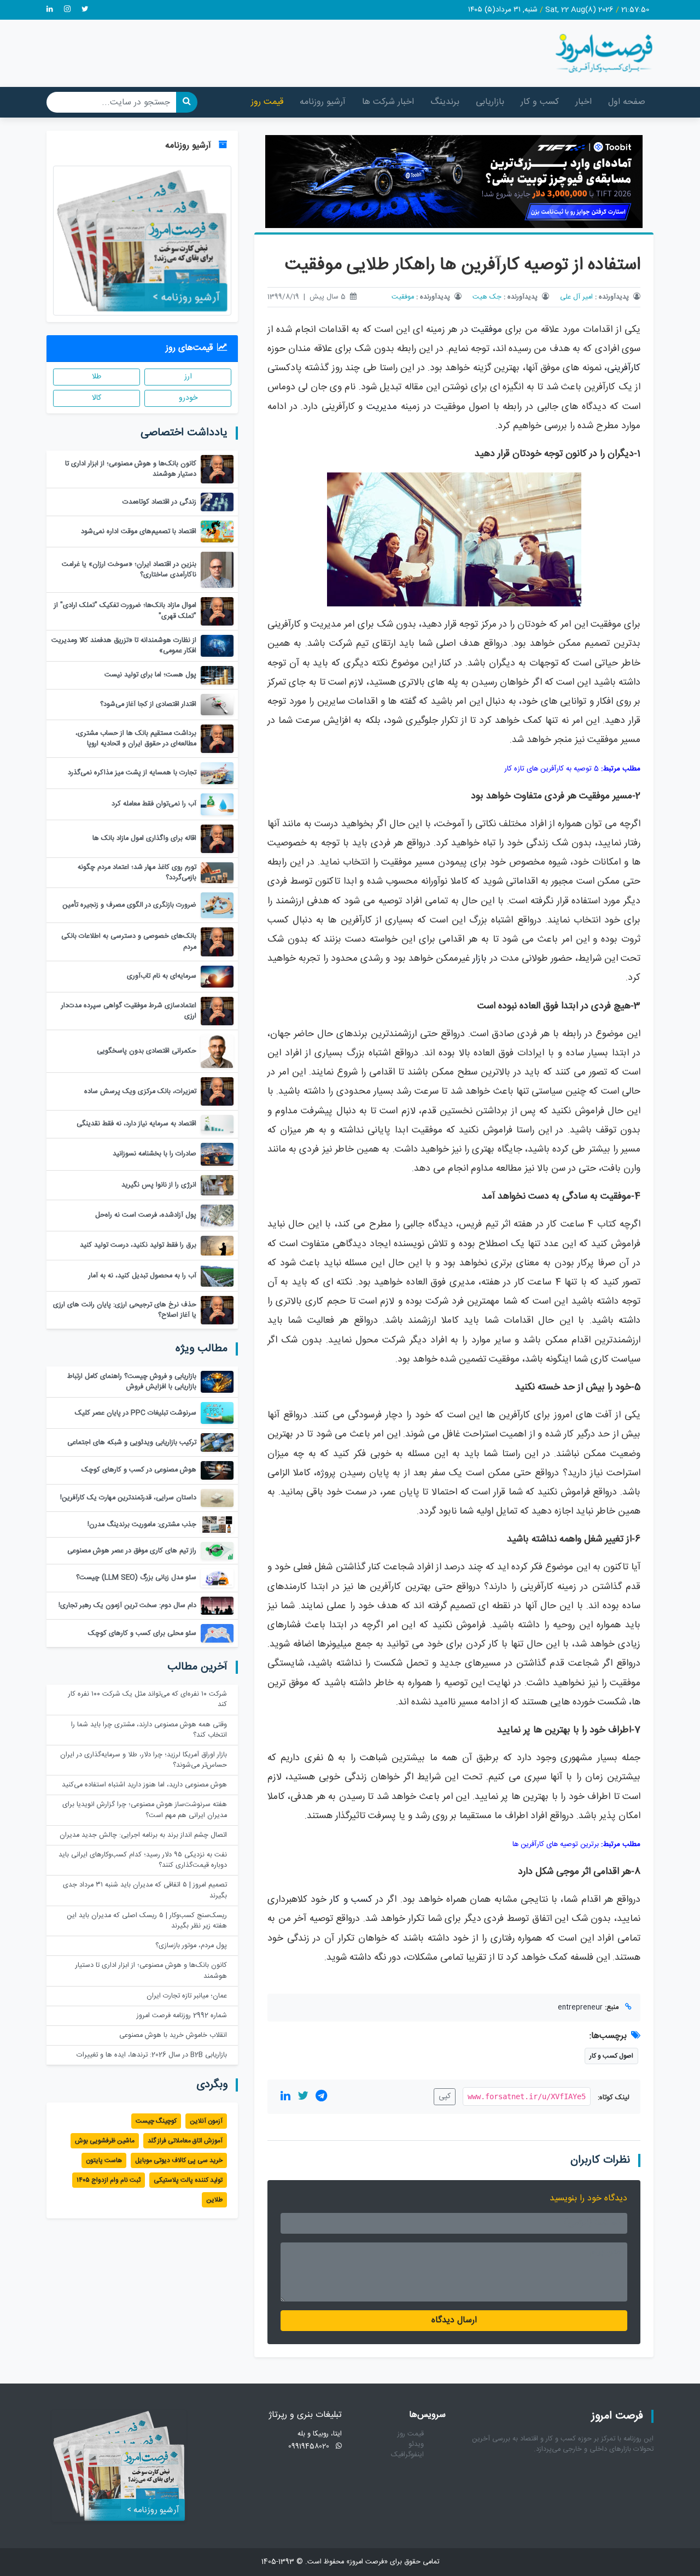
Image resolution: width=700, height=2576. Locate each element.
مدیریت (382, 407)
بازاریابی (490, 102)
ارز (188, 377)
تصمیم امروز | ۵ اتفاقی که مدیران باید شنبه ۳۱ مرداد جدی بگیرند (145, 1890)
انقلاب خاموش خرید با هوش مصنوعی (173, 2035)
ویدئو (416, 2444)
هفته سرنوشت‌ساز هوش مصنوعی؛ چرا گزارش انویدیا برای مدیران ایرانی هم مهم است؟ (145, 1810)
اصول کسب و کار (611, 2056)
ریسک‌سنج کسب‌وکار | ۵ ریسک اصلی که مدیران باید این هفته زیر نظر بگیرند (147, 1921)
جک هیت (487, 297)
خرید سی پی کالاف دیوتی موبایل (179, 2160)
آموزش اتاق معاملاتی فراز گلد (185, 2141)
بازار (480, 959)
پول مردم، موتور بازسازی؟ (191, 1946)
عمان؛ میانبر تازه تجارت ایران (187, 1996)
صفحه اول (627, 102)
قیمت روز (267, 102)
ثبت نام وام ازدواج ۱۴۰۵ (109, 2180)
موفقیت (403, 297)
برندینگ (445, 102)
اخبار (584, 102)
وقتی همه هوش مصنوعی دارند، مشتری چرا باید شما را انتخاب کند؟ (149, 1730)
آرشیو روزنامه (323, 102)
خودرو (188, 398)
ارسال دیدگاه (454, 2320)
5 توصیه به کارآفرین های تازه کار (552, 769)
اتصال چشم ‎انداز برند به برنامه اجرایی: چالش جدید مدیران (143, 1835)
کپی (445, 2096)
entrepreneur (580, 2008)
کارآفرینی (624, 368)
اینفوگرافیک (407, 2455)
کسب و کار (540, 102)
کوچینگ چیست (156, 2121)
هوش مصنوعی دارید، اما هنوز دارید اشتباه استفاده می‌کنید (144, 1785)
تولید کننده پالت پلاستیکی (188, 2180)
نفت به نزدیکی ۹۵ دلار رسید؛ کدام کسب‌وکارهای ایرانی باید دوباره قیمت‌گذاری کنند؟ (143, 1860)
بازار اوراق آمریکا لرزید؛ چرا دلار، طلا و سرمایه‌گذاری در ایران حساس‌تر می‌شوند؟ (144, 1760)
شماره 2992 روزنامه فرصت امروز (182, 2016)
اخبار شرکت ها (388, 102)
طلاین (214, 2200)
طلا (97, 377)
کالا (97, 398)
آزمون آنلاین (206, 2121)
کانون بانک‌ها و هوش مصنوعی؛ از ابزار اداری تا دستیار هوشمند (151, 1971)
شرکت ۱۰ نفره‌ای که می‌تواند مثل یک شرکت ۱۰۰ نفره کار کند (148, 1699)
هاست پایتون (104, 2160)
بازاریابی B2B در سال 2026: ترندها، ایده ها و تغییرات (152, 2055)
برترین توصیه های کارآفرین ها (556, 1844)
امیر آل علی (576, 297)
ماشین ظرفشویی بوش (105, 2141)
